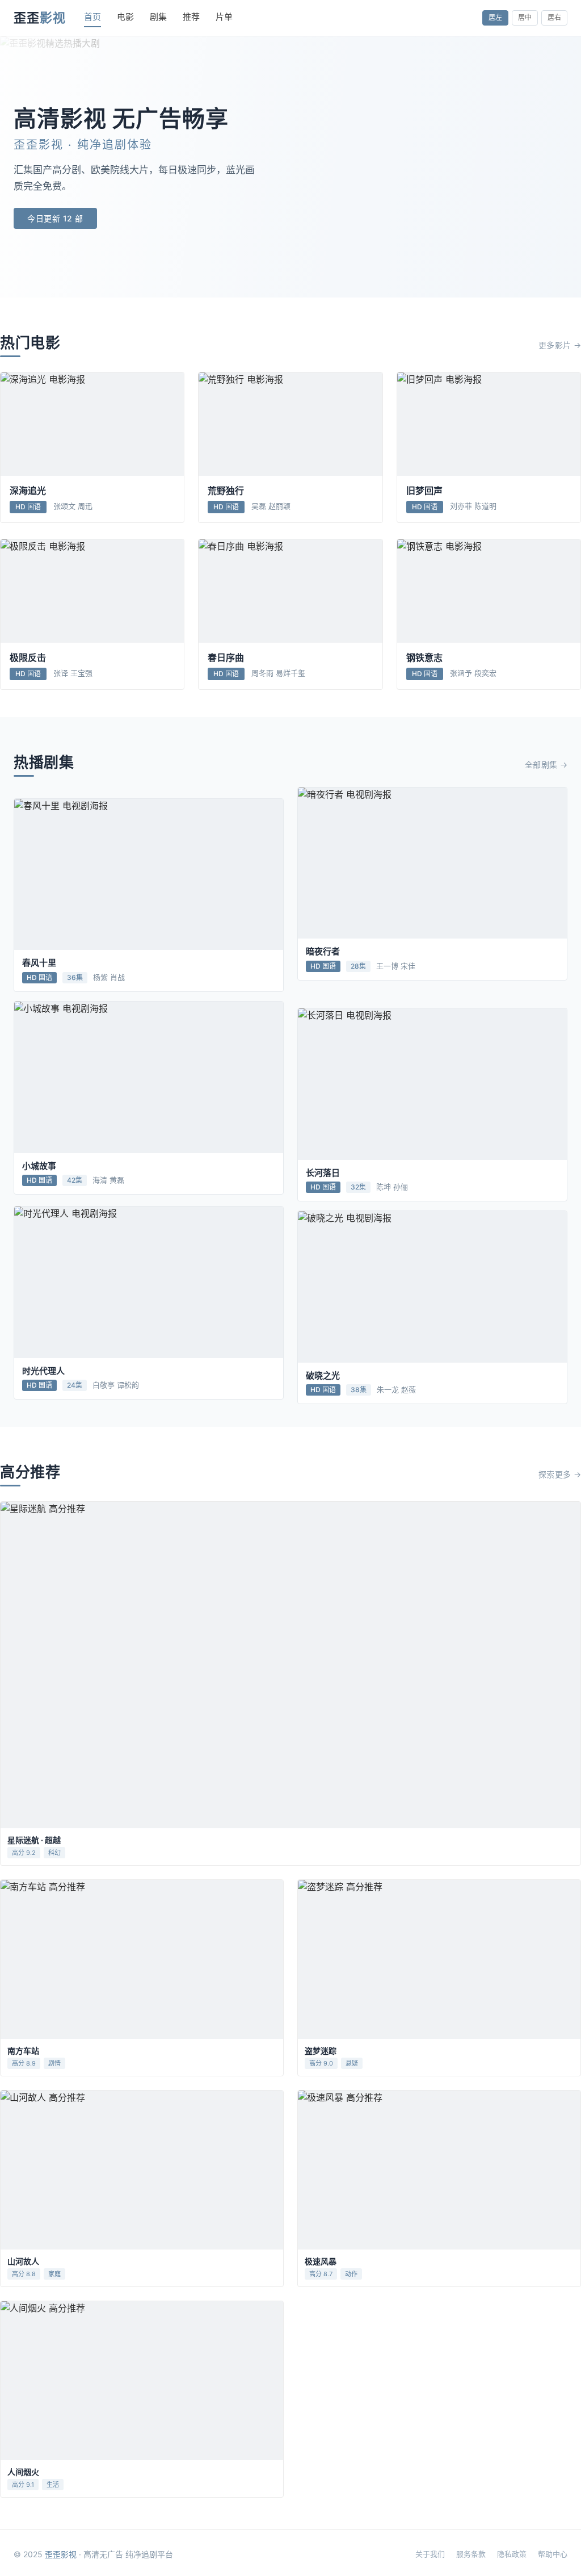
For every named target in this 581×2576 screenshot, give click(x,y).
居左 (495, 17)
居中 (525, 17)
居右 (554, 17)
